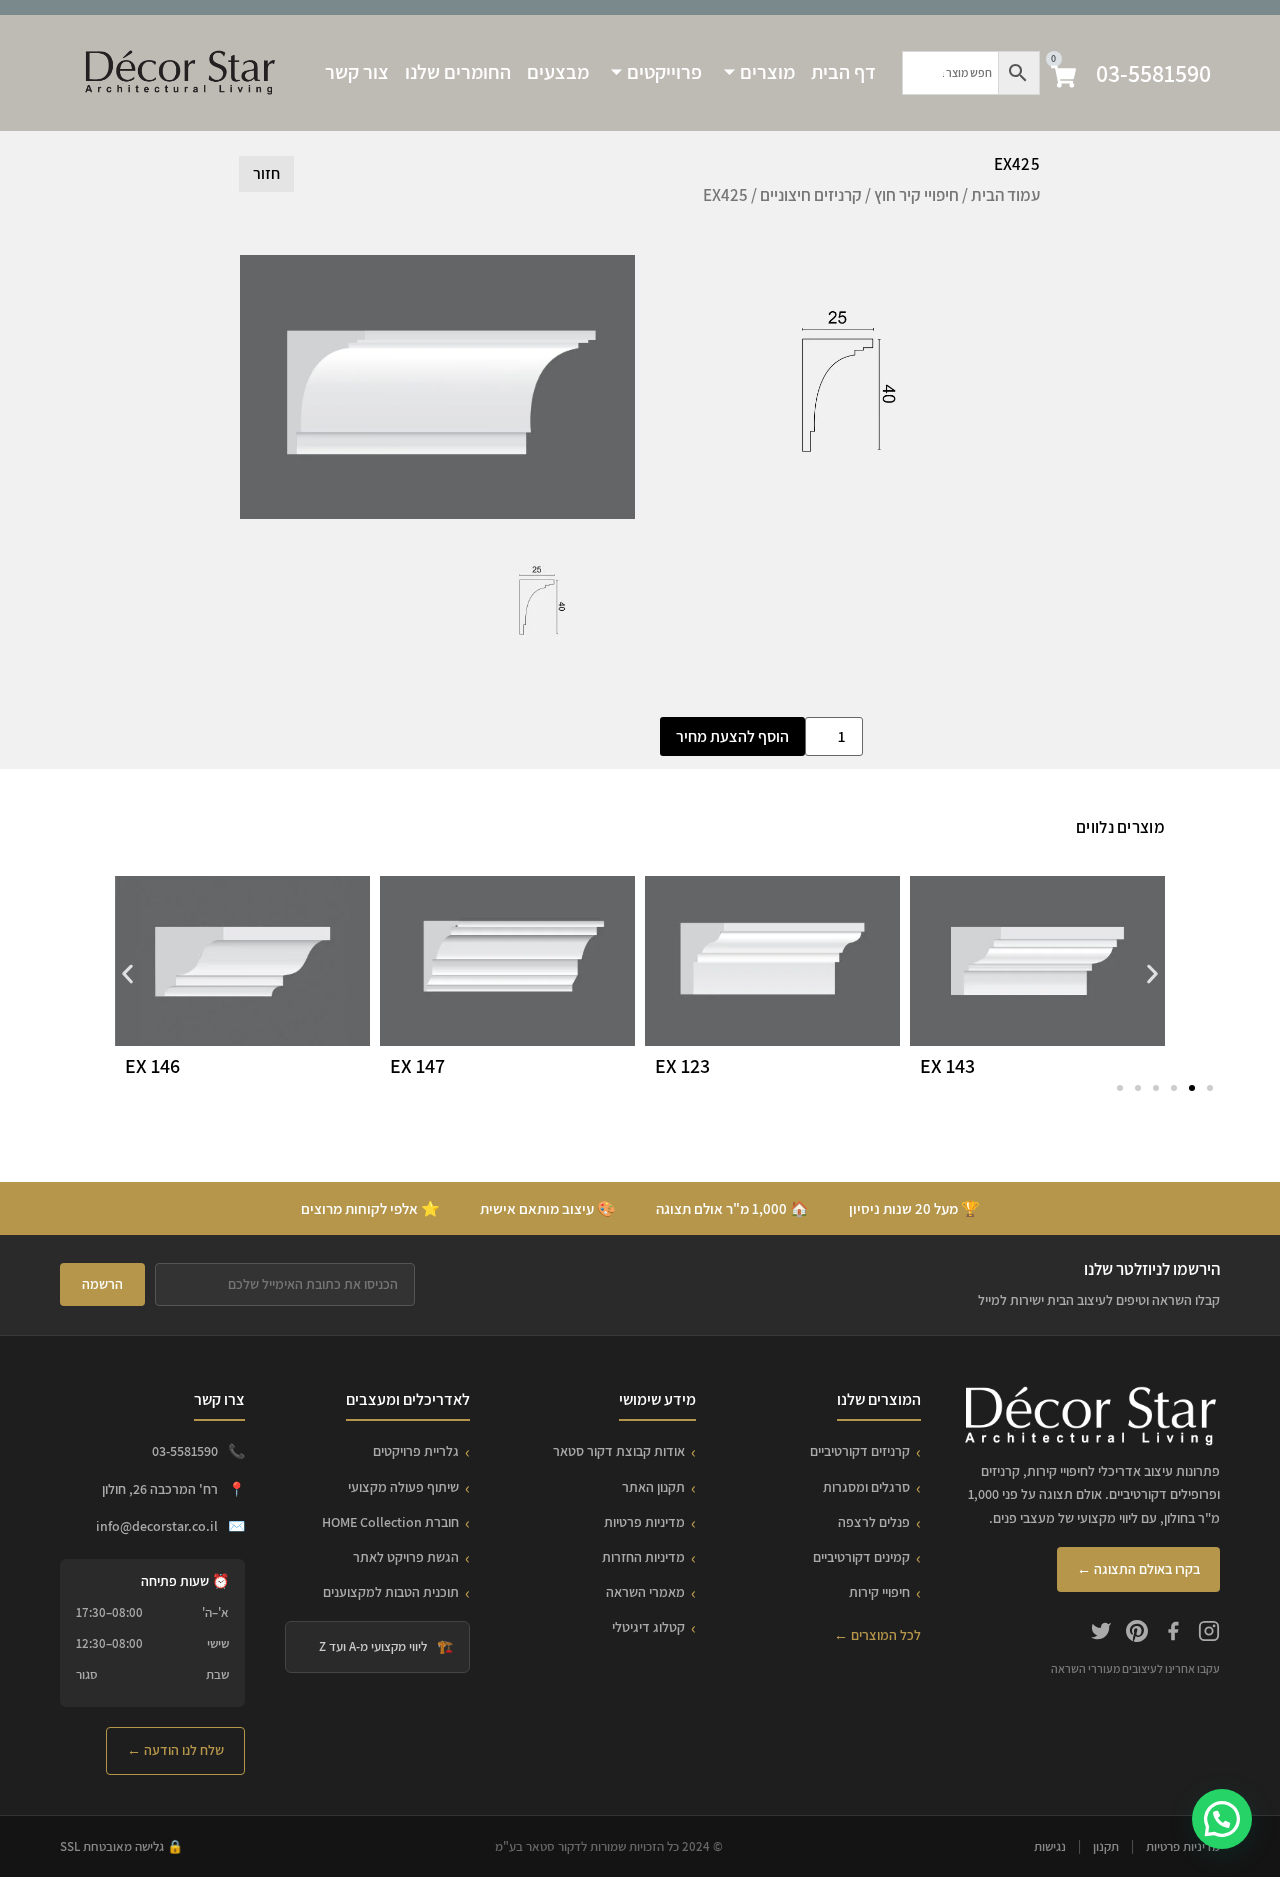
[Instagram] (1209, 1634)
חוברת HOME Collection (390, 1522)
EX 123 (682, 1066)
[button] (127, 973)
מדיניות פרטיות (644, 1522)
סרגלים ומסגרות (866, 1487)
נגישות (1050, 1846)
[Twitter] (1101, 1634)
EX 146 (152, 1066)
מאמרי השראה (645, 1592)
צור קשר (357, 72)
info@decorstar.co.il (157, 1526)
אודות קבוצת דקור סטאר (619, 1451)
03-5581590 (1153, 73)
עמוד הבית (1005, 195)
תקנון (1106, 1846)
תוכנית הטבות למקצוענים (391, 1592)
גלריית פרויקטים (416, 1451)
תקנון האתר (653, 1487)
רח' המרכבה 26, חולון (160, 1489)
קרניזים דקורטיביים (860, 1451)
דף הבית (843, 72)
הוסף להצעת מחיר (732, 736)
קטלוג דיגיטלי (648, 1627)
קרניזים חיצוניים (811, 195)
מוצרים (767, 72)
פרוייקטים (664, 72)
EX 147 (417, 1066)
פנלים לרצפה (874, 1522)
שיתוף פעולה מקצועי (403, 1487)
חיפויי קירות (879, 1592)
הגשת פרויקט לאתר (406, 1557)
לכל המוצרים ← (877, 1635)
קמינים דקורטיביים (861, 1557)
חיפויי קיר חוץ (916, 195)
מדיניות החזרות (643, 1557)
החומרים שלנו (458, 72)
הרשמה (102, 1284)
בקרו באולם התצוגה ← (1138, 1569)
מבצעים (558, 72)
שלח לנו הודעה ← (175, 1750)
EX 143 (947, 1066)
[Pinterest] (1137, 1634)
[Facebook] (1173, 1634)
